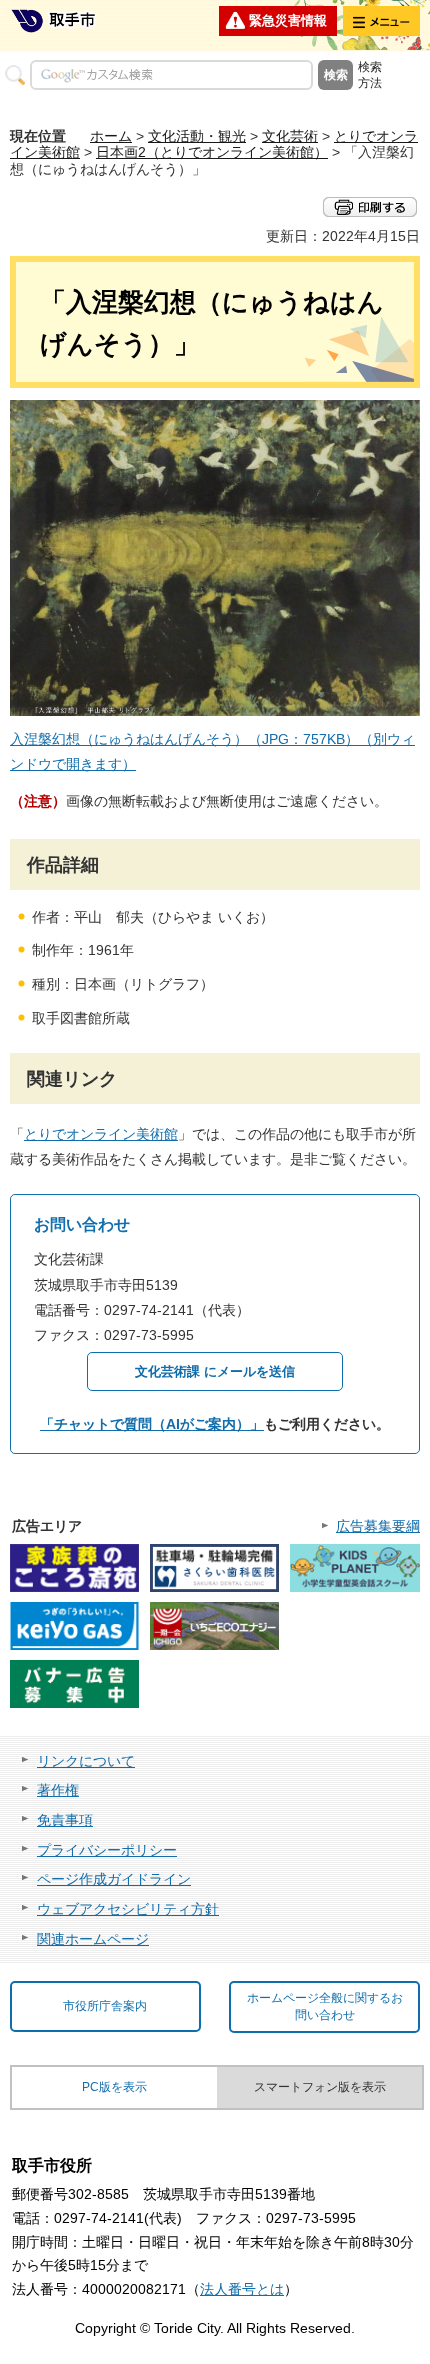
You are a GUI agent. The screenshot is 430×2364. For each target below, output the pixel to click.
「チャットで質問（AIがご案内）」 (152, 1424)
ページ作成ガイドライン (114, 1879)
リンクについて (86, 1761)
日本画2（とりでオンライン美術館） (212, 152)
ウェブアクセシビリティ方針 (128, 1909)
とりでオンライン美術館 (101, 1134)
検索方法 (370, 75)
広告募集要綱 (378, 1526)
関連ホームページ (93, 1939)
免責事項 (65, 1820)
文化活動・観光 (197, 136)
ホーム (111, 136)
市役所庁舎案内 (105, 2006)
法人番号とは (242, 2289)
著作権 (58, 1790)
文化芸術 (290, 136)
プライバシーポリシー (107, 1850)
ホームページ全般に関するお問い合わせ (325, 2006)
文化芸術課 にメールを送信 (215, 1371)
